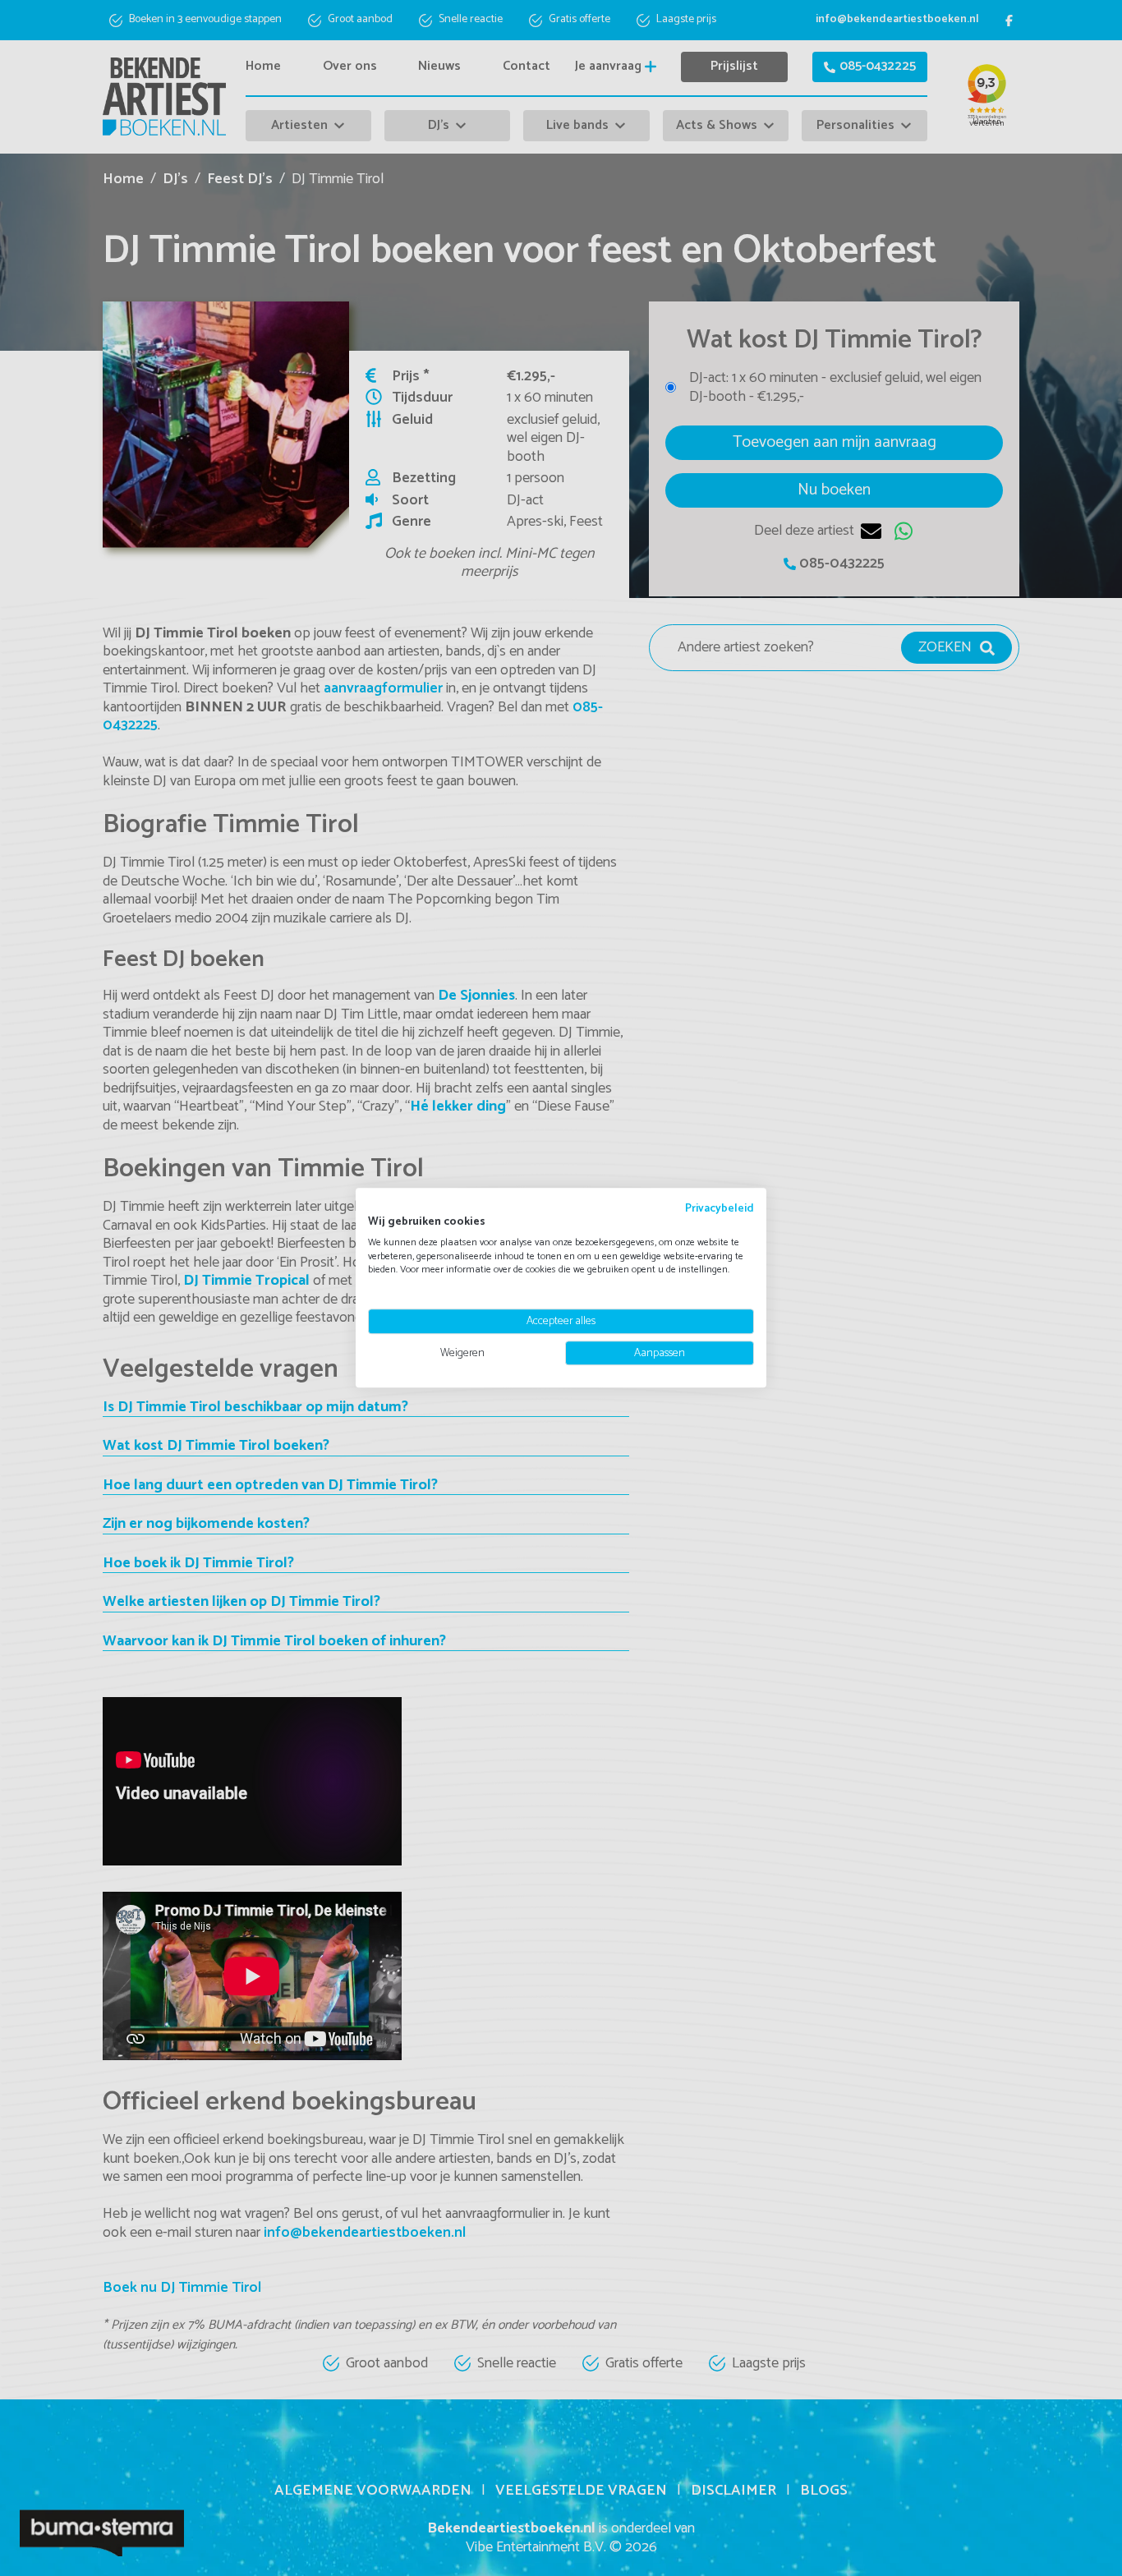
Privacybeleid (720, 1208)
